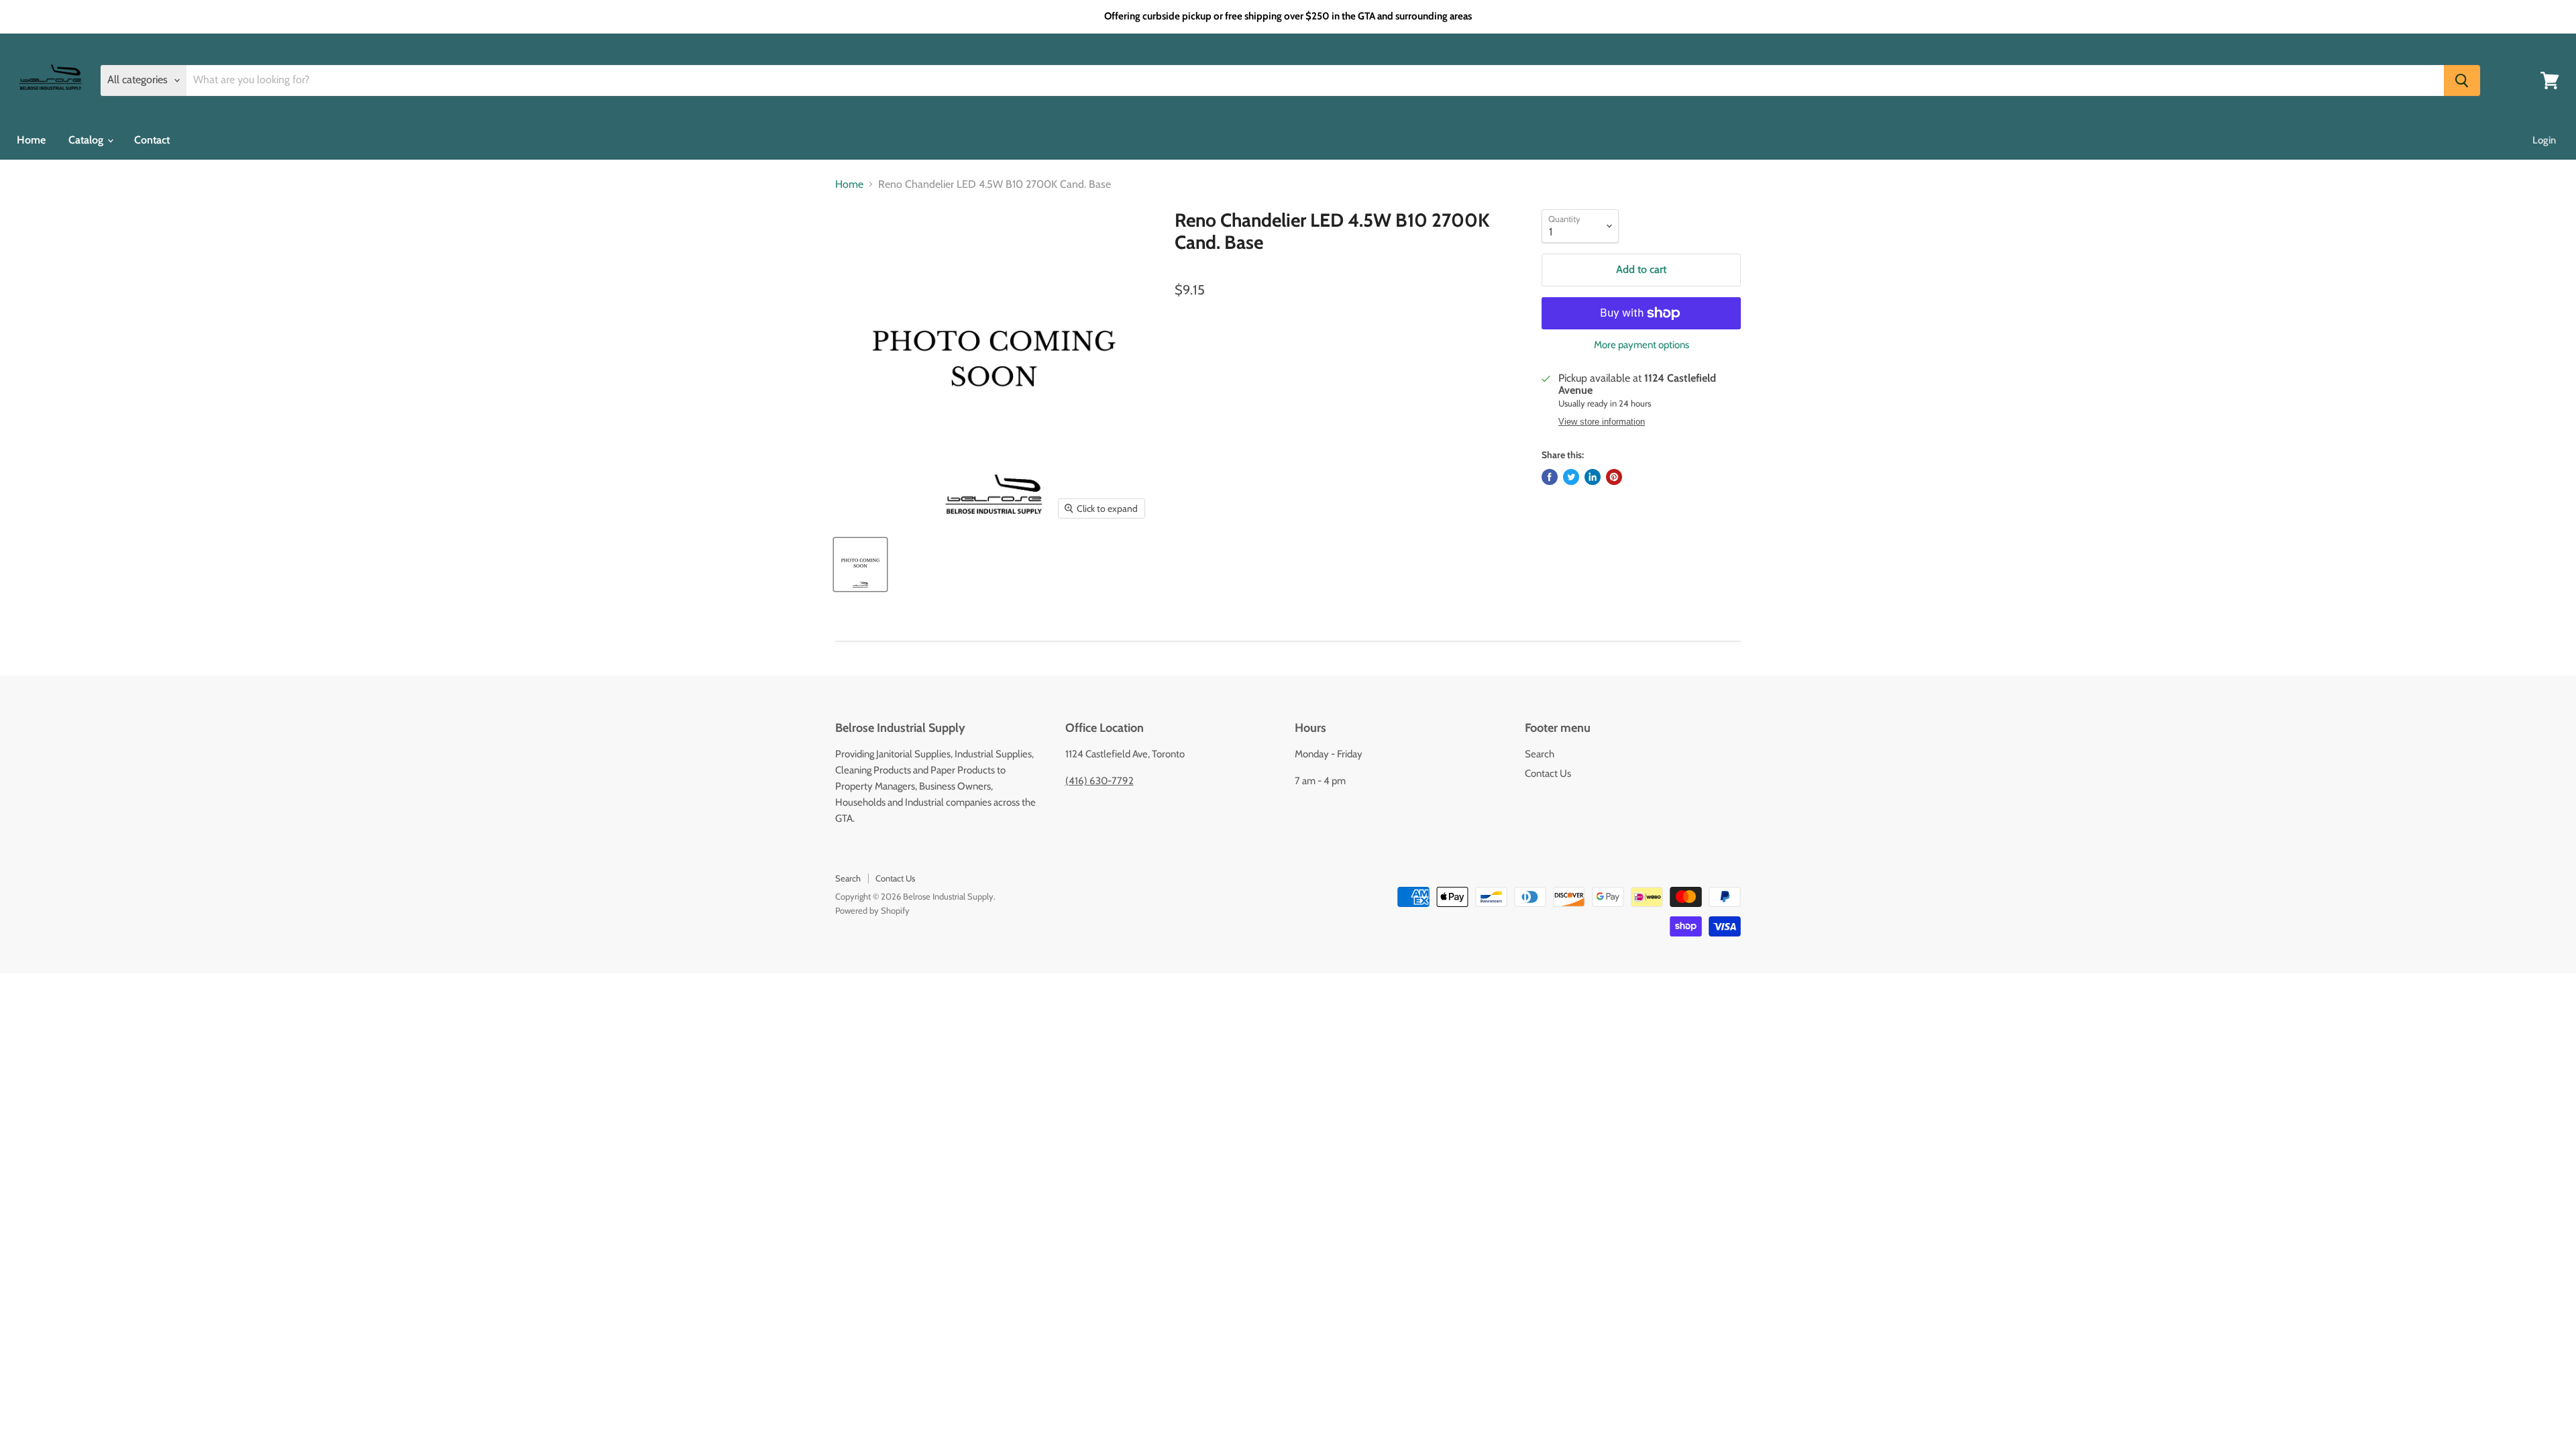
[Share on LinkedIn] (1593, 477)
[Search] (2462, 80)
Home (31, 140)
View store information (1602, 422)
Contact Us (1548, 773)
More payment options (1642, 345)
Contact (152, 140)
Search (1540, 754)
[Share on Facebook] (1550, 477)
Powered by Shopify (872, 910)
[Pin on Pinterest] (1614, 477)
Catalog (87, 140)
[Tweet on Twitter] (1571, 477)
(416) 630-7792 (1099, 781)
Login (2544, 140)
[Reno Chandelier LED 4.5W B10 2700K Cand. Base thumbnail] (860, 565)
